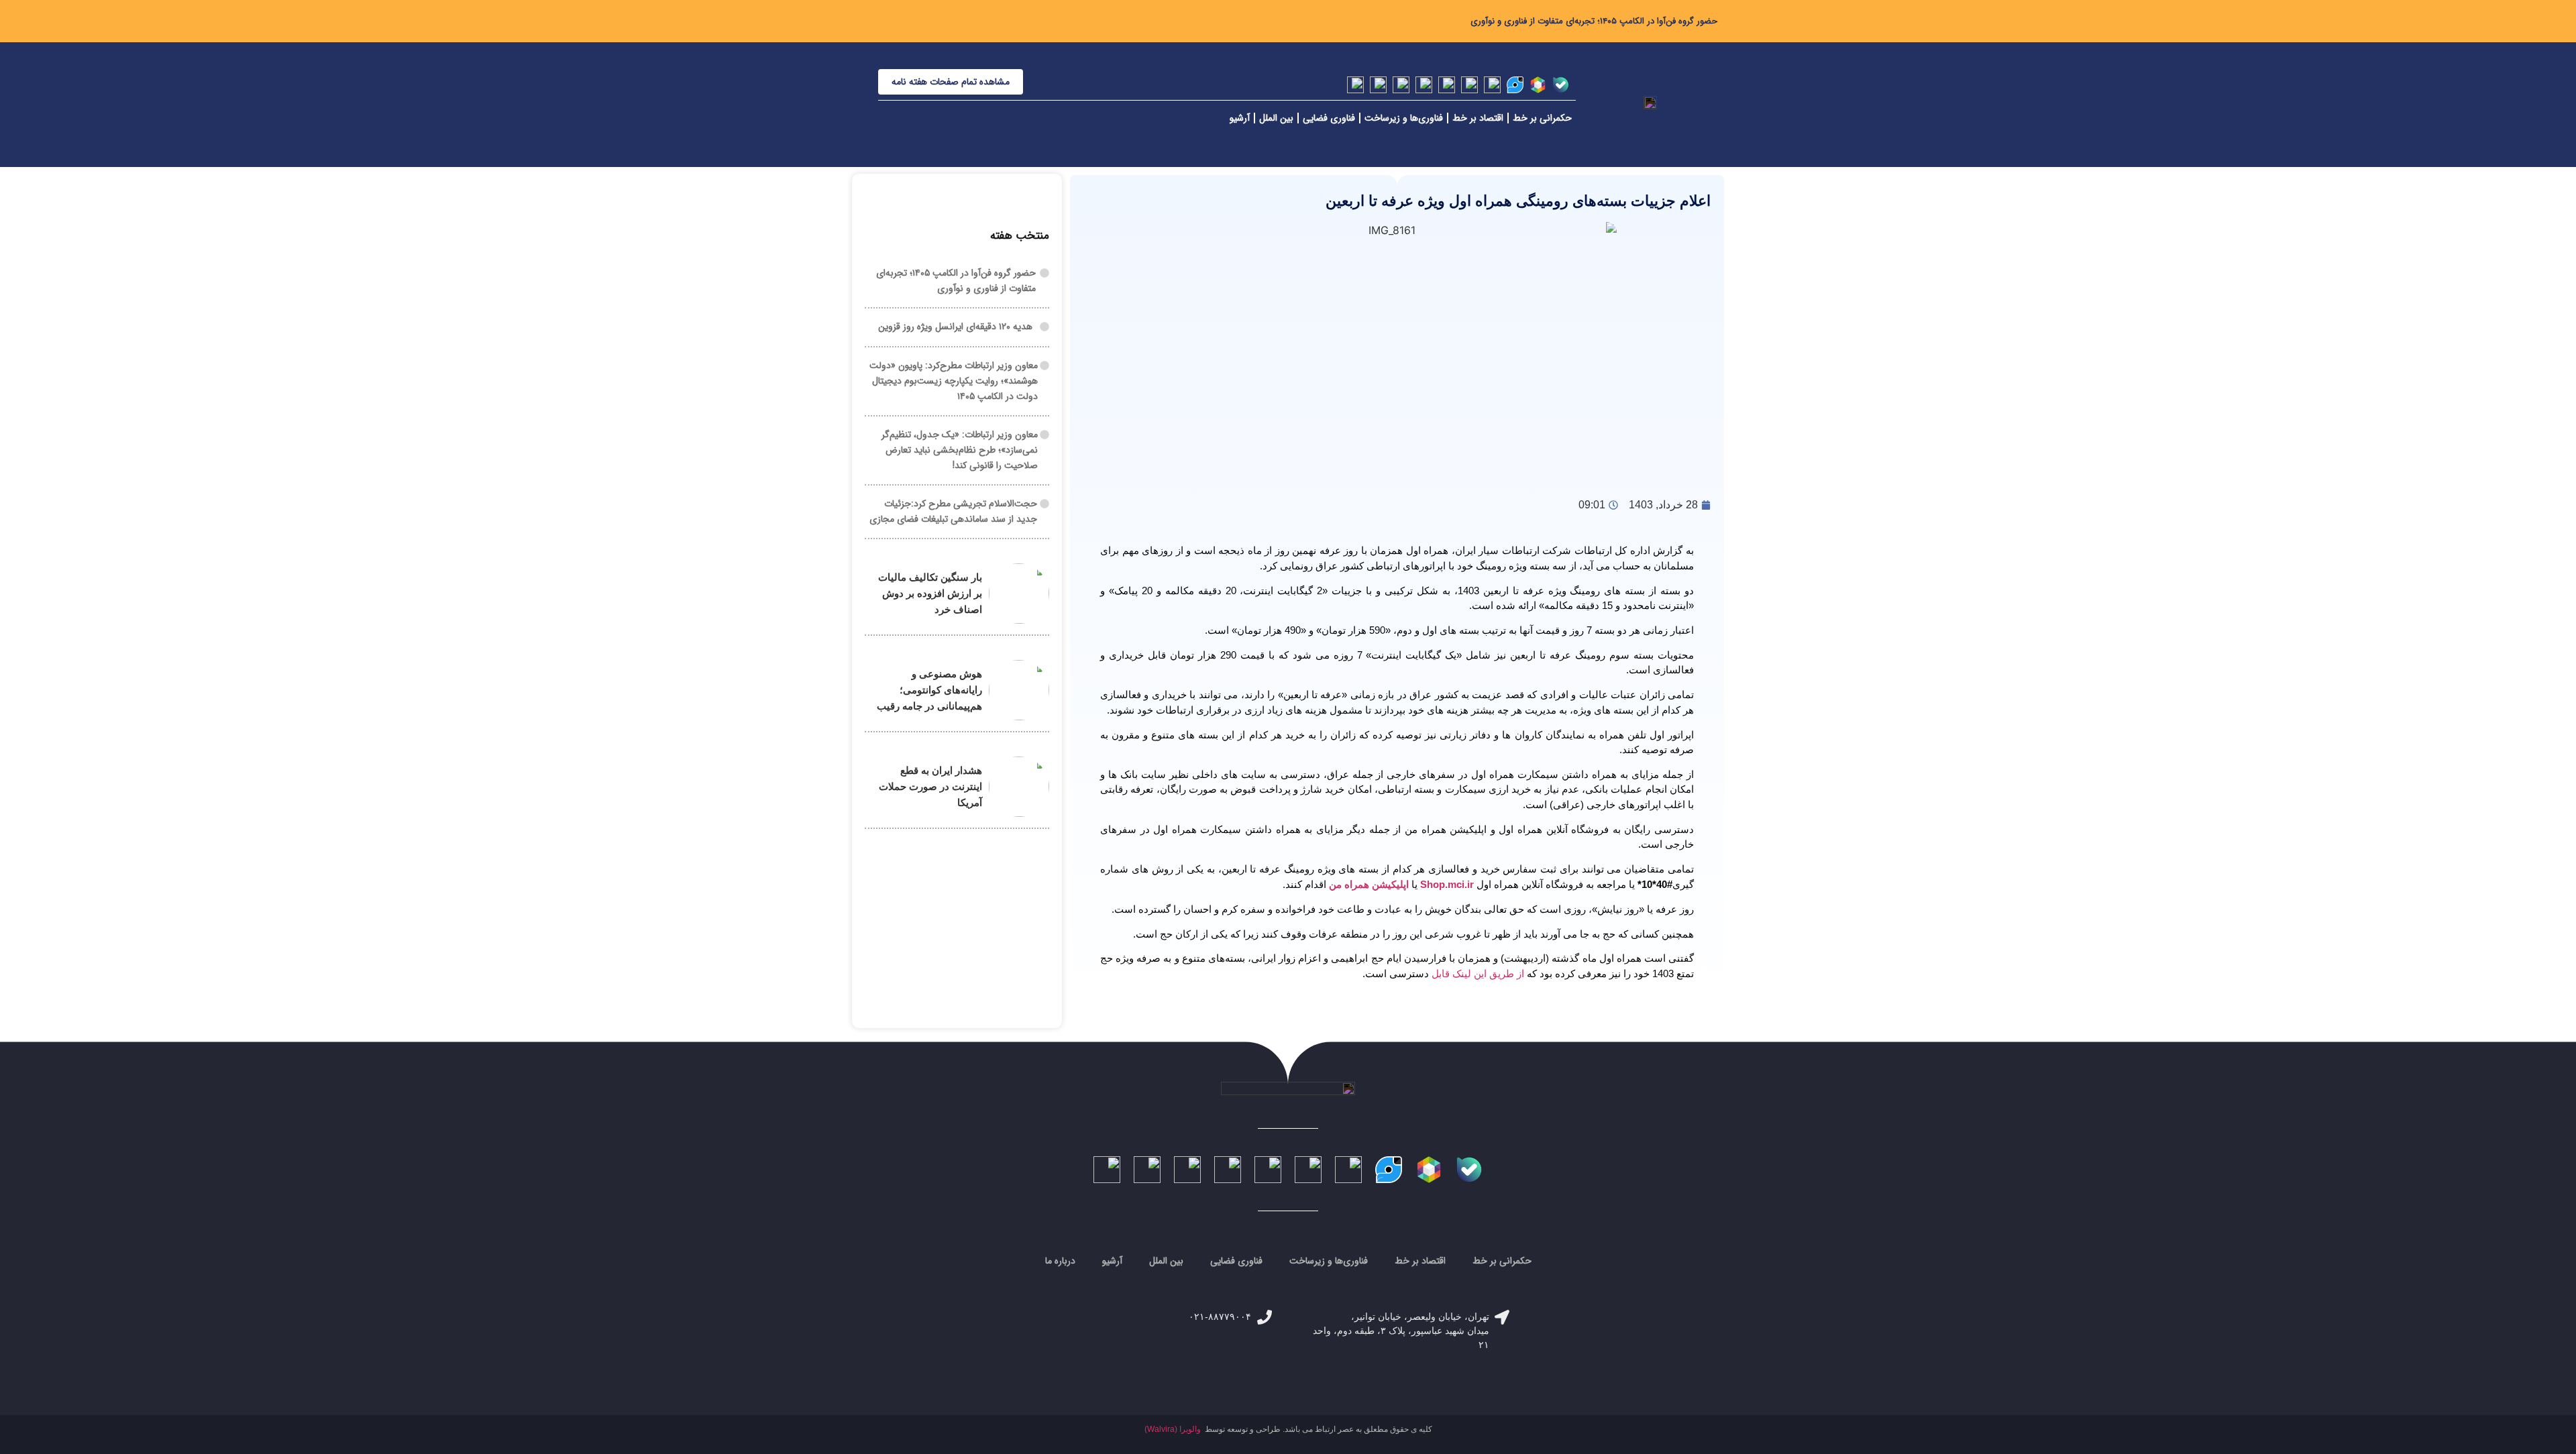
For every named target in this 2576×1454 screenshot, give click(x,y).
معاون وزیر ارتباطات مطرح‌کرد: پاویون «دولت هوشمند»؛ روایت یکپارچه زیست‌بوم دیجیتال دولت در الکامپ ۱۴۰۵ (954, 381)
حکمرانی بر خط (1542, 118)
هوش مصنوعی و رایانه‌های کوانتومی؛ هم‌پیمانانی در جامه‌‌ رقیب (929, 690)
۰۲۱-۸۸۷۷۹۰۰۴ (1220, 1317)
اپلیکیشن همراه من (1370, 884)
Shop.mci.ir (1447, 884)
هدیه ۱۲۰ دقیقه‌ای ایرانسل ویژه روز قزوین (955, 327)
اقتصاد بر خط (1478, 118)
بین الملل (1276, 118)
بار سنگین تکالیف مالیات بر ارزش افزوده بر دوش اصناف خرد (930, 593)
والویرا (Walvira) (1173, 1429)
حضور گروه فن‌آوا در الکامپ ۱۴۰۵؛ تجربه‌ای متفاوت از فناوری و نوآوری (1594, 21)
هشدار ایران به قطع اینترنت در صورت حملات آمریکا (930, 786)
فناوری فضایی (1329, 118)
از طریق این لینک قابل (1477, 973)
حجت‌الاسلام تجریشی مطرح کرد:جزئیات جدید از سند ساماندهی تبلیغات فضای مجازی (953, 511)
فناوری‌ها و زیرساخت (1404, 118)
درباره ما (1060, 1261)
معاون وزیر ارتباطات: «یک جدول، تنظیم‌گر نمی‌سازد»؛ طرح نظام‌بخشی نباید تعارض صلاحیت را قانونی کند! (960, 450)
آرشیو (1240, 118)
